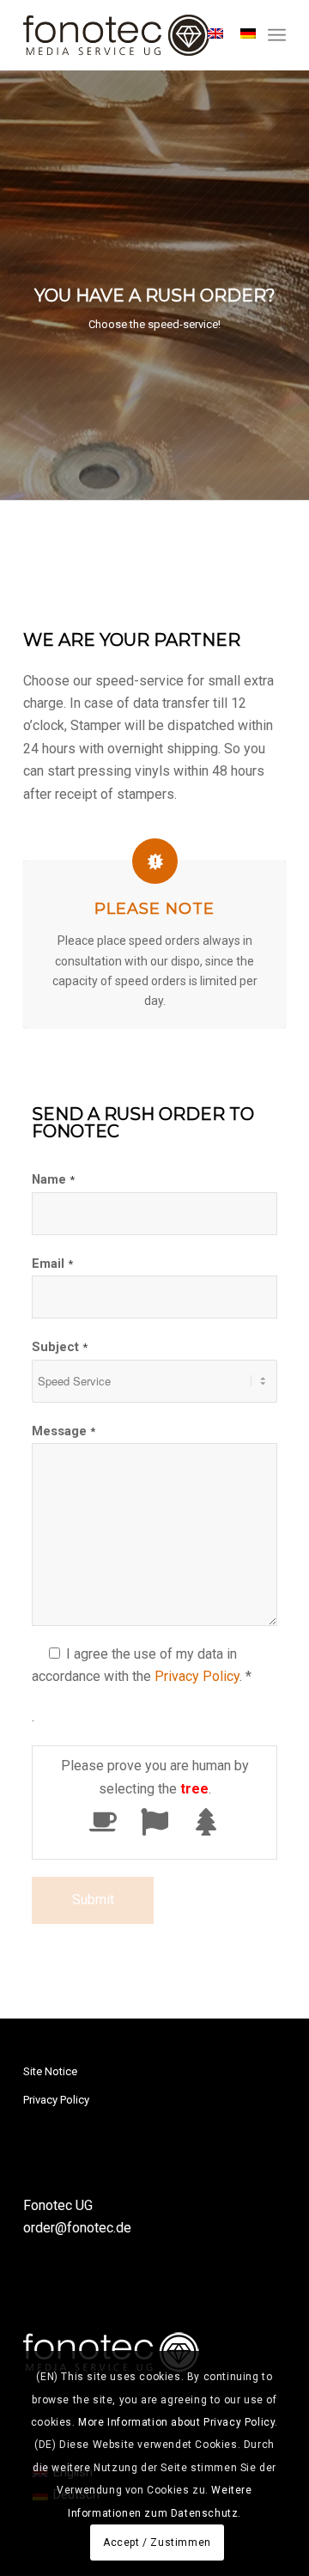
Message (64, 1431)
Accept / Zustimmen (157, 2543)
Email (52, 1264)
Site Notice (50, 2071)
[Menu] (277, 35)
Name (53, 1179)
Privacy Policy (197, 1676)
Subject (60, 1347)
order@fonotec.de (77, 2228)
